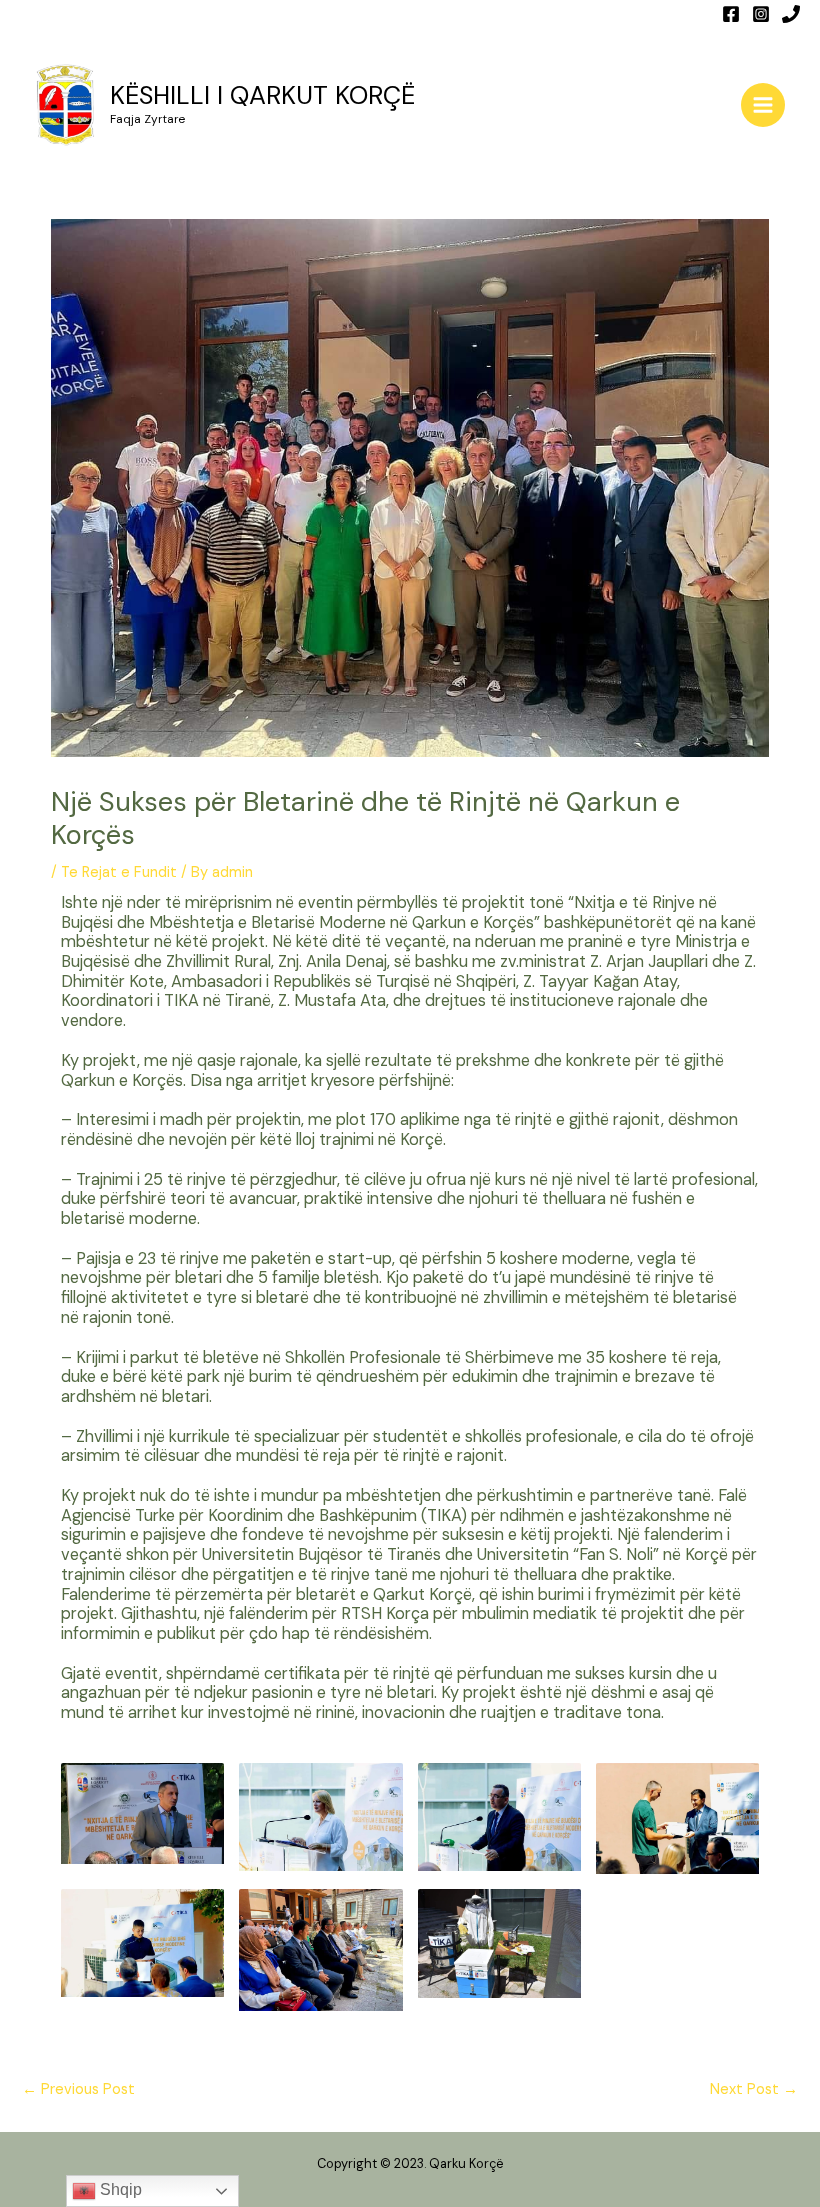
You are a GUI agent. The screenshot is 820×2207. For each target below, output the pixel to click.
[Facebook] (731, 14)
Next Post (754, 2089)
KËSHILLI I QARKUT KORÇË (262, 95)
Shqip (119, 2189)
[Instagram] (761, 14)
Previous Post (78, 2089)
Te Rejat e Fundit (119, 872)
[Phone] (791, 14)
